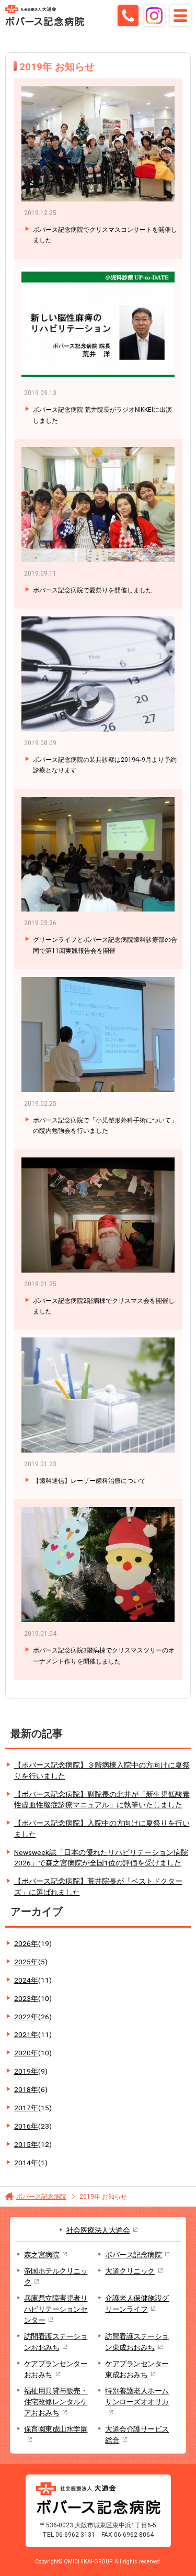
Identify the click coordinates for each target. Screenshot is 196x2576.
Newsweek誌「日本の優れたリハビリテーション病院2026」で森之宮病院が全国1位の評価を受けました (101, 1858)
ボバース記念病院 (41, 2197)
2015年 (33, 2144)
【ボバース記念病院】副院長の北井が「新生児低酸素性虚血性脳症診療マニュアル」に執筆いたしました (102, 1800)
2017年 (33, 2108)
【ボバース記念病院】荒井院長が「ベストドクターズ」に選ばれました (98, 1887)
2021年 (33, 2034)
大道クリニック (130, 2271)
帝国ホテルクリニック (56, 2276)
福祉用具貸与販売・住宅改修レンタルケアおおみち (56, 2402)
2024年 (33, 1980)
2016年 (33, 2126)
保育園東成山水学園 (56, 2429)
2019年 (31, 2071)
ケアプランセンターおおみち (56, 2369)
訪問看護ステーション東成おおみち (137, 2342)
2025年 (31, 1962)
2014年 (31, 2163)
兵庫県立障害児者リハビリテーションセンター (56, 2309)
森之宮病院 (42, 2255)
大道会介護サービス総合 (137, 2434)
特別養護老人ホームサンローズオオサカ (137, 2396)
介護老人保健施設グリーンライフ (137, 2304)
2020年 (33, 2053)
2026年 (33, 1943)
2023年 (33, 1998)
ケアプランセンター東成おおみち (137, 2369)
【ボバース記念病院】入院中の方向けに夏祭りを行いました (102, 1829)
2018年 (31, 2089)
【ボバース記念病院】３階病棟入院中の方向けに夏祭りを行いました (102, 1770)
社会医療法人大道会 (98, 2230)
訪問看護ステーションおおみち (56, 2342)
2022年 (33, 2017)
